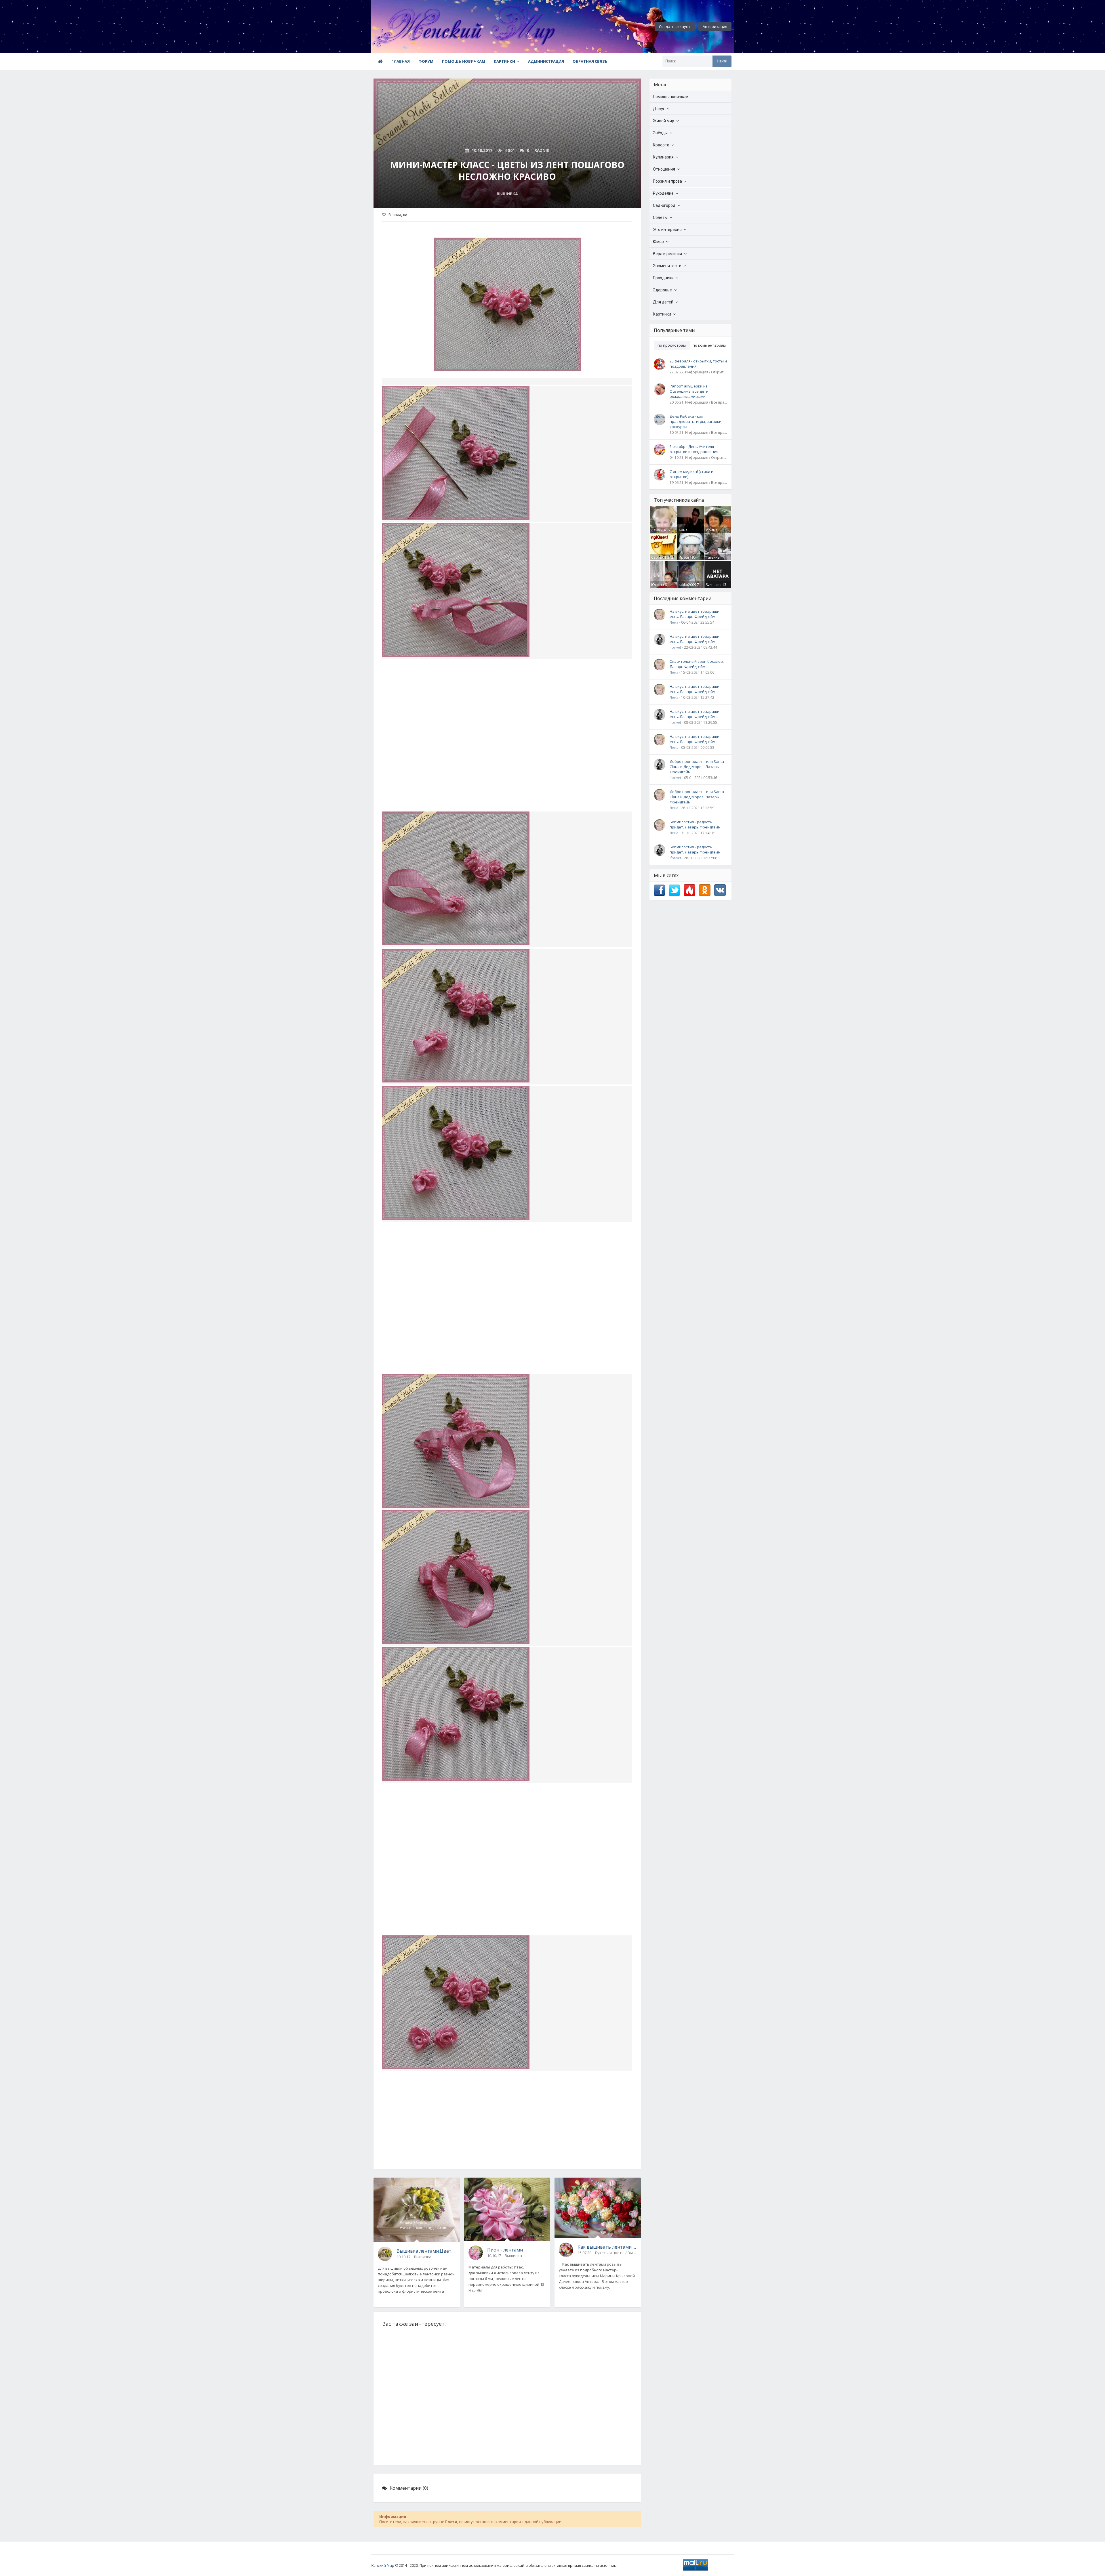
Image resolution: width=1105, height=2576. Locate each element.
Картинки (504, 61)
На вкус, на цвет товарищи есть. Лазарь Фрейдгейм (695, 614)
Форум (426, 61)
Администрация (546, 61)
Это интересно (667, 230)
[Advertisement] (507, 742)
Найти (722, 61)
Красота (661, 145)
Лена (656, 530)
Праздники (663, 278)
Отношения (664, 169)
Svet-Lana (714, 585)
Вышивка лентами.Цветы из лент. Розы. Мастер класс (426, 2251)
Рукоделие (663, 193)
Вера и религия (667, 254)
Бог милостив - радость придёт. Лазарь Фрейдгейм (695, 824)
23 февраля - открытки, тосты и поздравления (698, 364)
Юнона (658, 585)
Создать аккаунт (675, 26)
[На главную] (402, 26)
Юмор (658, 242)
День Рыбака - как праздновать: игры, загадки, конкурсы (696, 421)
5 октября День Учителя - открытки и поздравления (694, 449)
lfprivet (675, 647)
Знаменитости (667, 266)
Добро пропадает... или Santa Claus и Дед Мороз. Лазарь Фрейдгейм (697, 767)
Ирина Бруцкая (713, 532)
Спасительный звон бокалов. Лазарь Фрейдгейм (697, 664)
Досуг (659, 109)
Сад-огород (664, 205)
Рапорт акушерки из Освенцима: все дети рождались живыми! (689, 391)
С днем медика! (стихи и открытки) (691, 474)
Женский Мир (382, 2566)
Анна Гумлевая (686, 532)
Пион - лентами (505, 2250)
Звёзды (660, 133)
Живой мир (664, 121)
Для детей (663, 302)
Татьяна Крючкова (714, 560)
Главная (401, 61)
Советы (660, 217)
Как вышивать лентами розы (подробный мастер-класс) (607, 2247)
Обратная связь (590, 61)
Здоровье (662, 290)
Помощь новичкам (464, 61)
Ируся (684, 557)
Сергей (657, 557)
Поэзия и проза (667, 181)
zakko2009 (687, 585)
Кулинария (663, 157)
